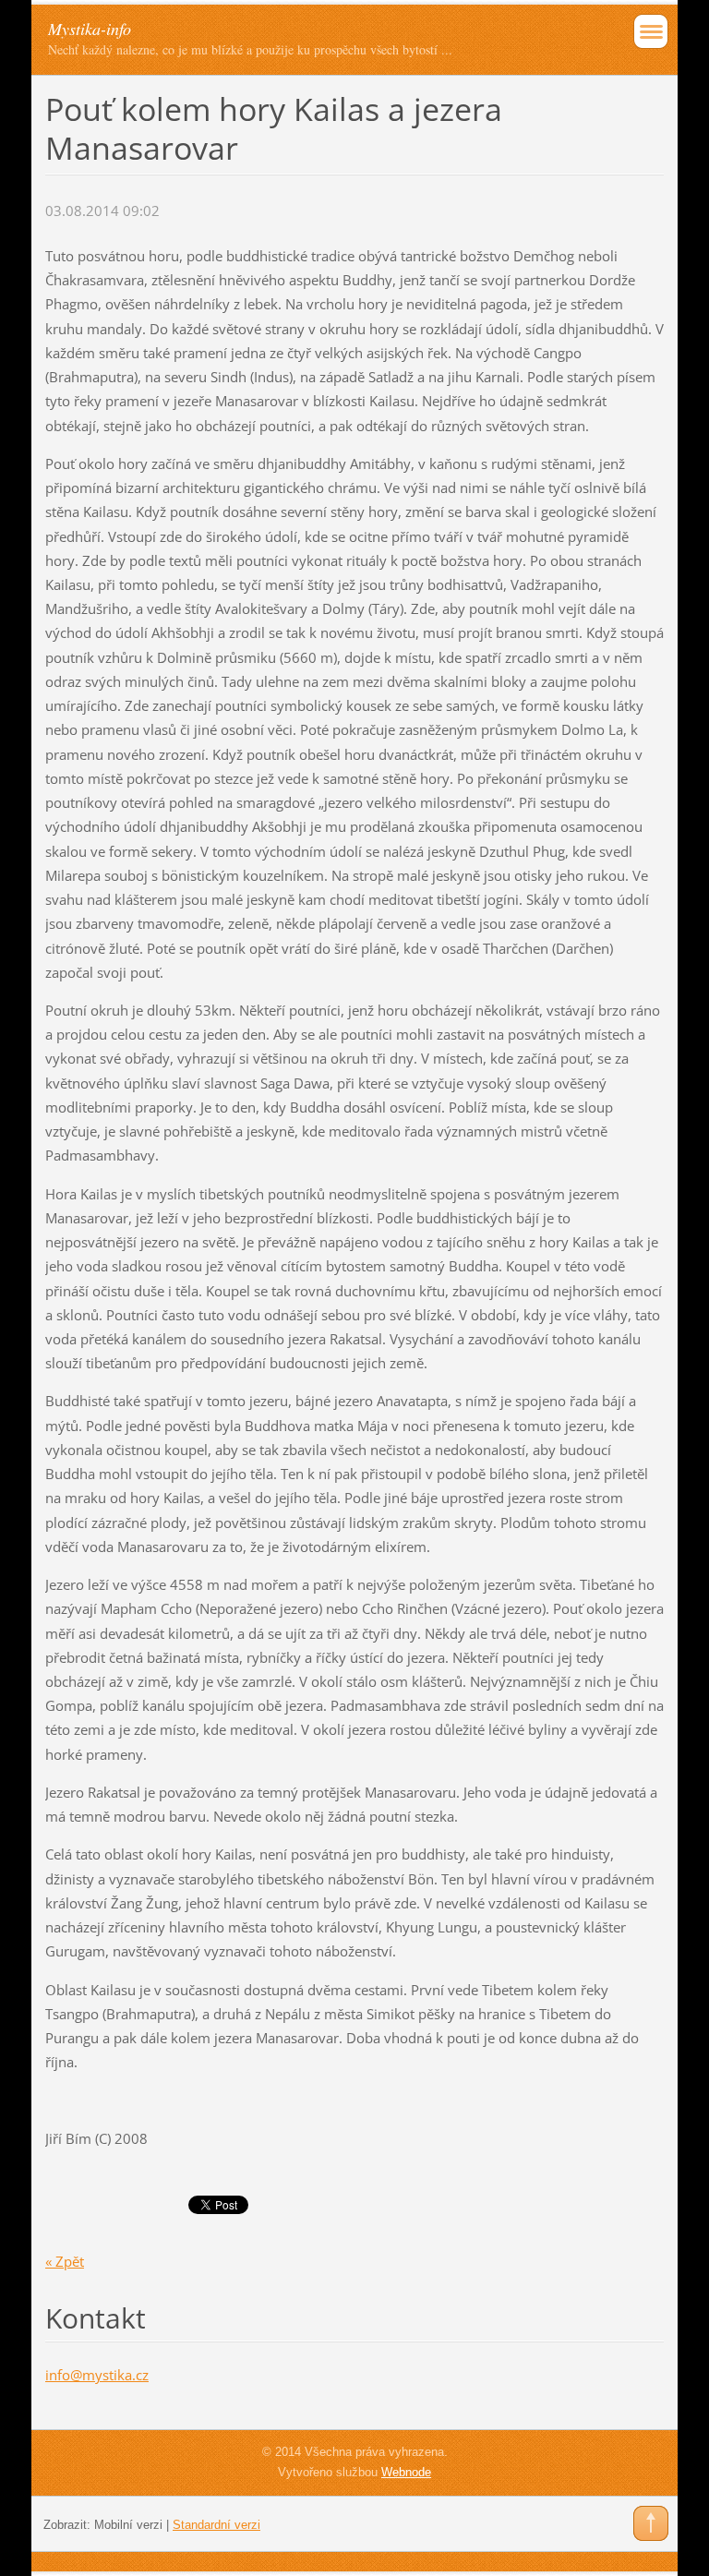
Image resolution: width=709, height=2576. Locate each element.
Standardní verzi (216, 2525)
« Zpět (65, 2261)
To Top (651, 2523)
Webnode (406, 2472)
